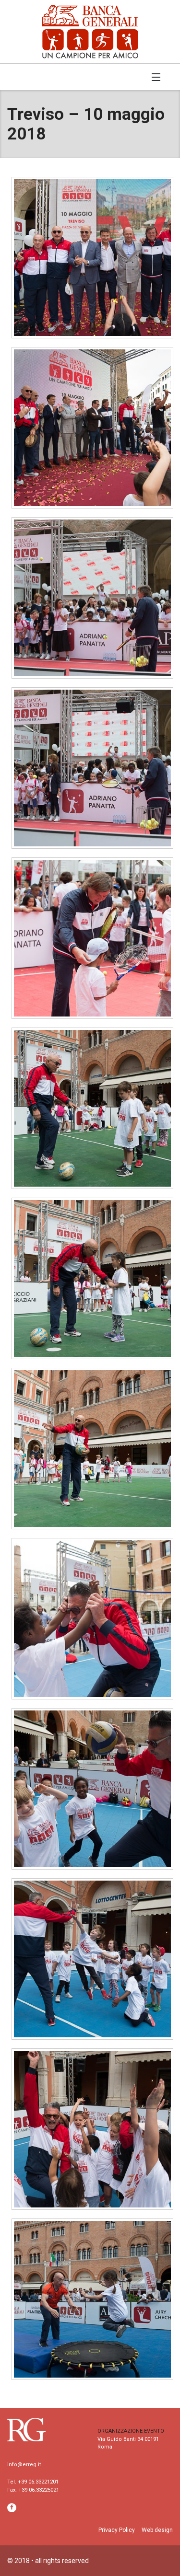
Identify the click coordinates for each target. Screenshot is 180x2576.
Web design (157, 2530)
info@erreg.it (24, 2465)
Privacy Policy (117, 2530)
